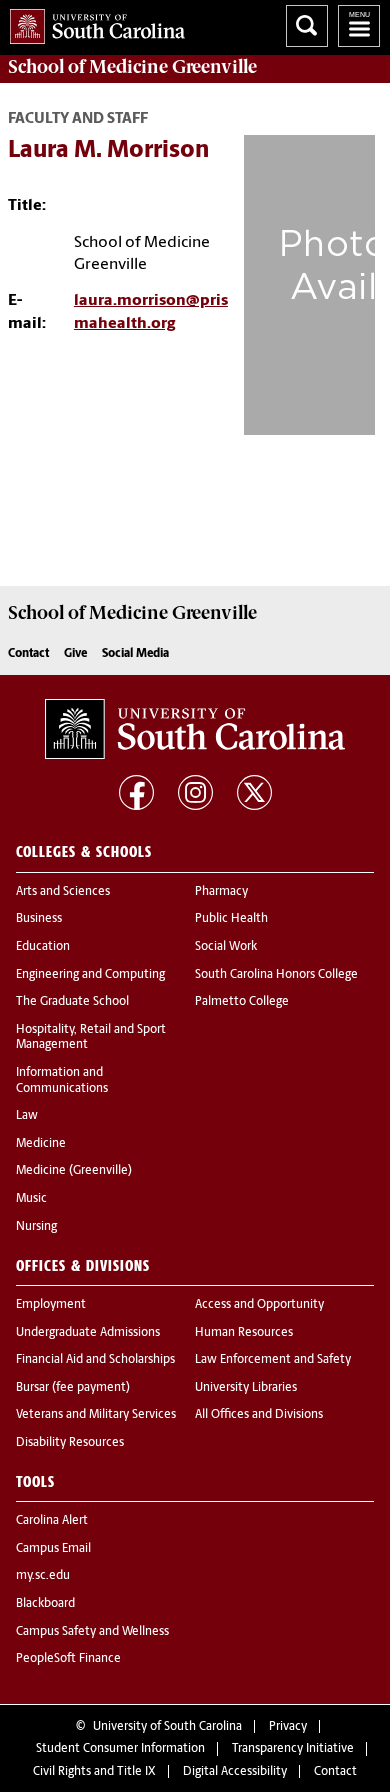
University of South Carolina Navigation (359, 26)
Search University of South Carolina (307, 26)
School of (132, 67)
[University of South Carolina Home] (92, 22)
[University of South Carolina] (195, 729)
